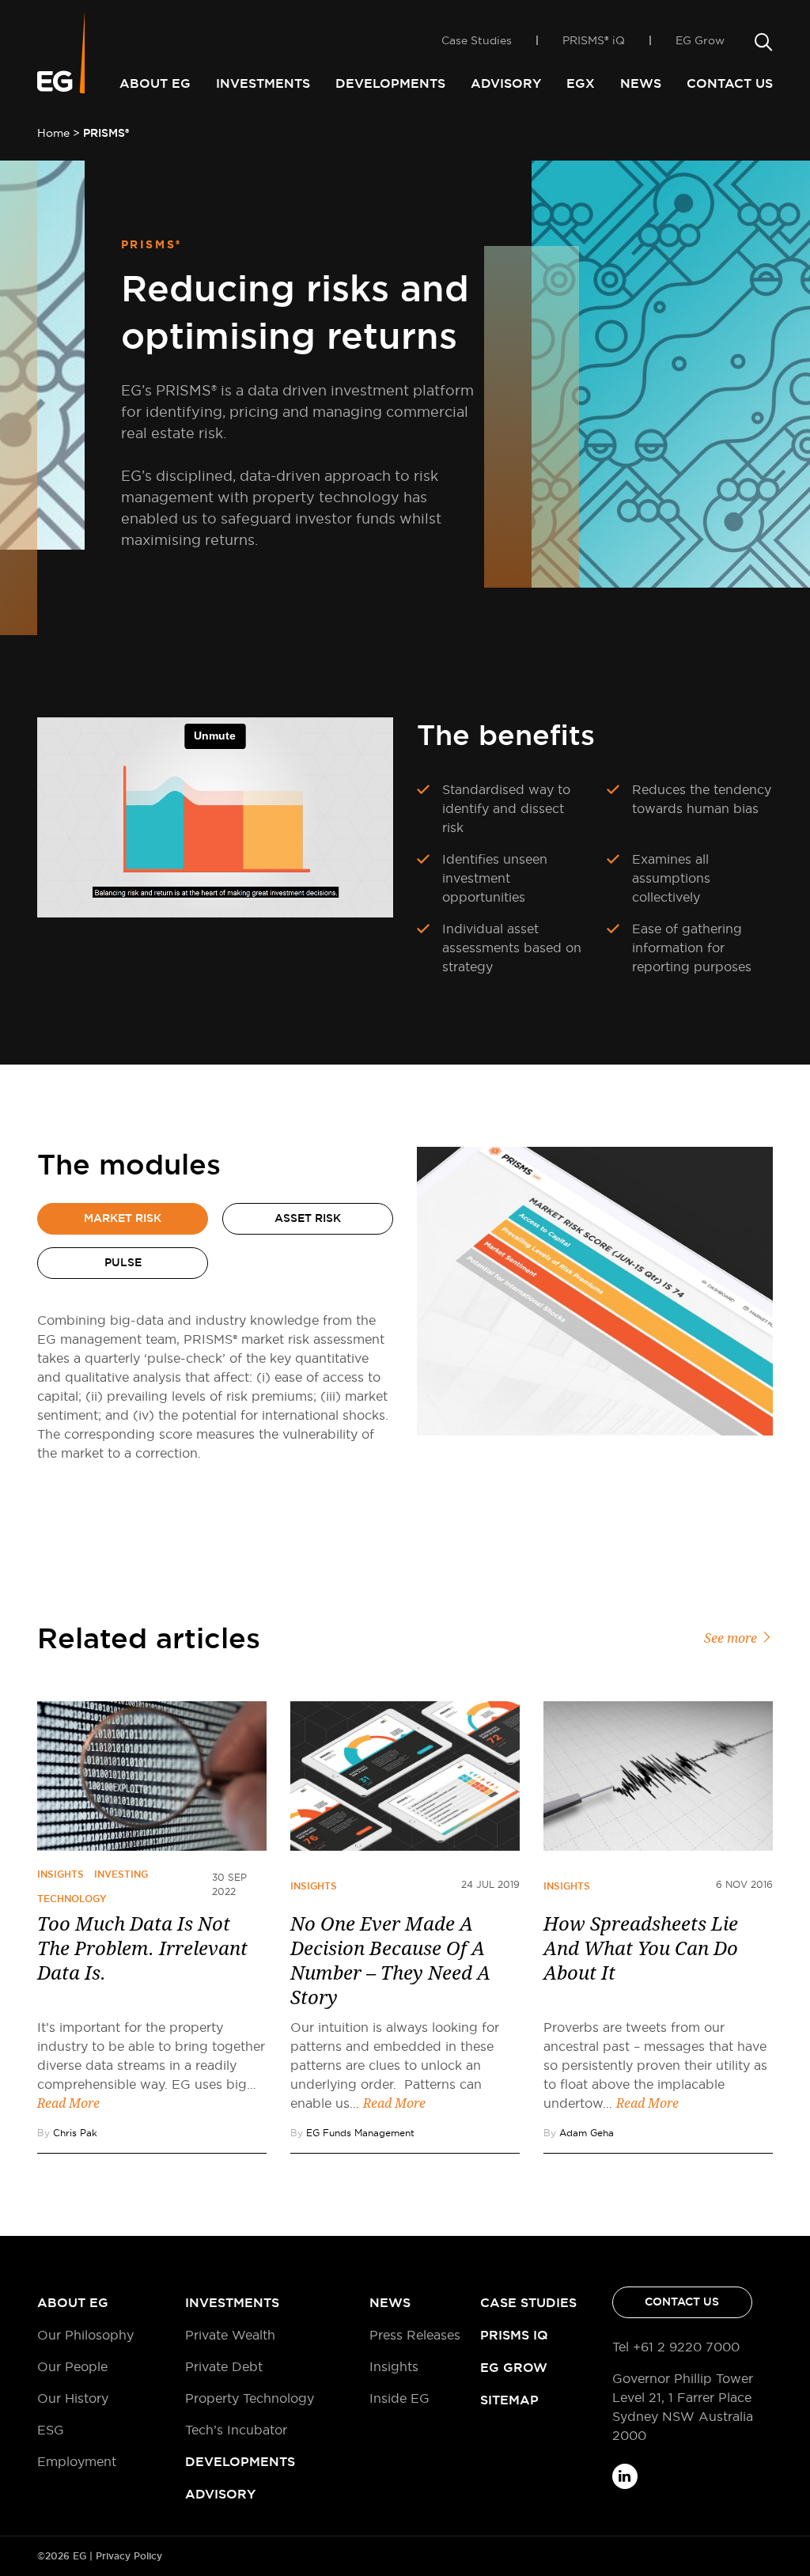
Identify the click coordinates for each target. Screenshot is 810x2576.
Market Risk (123, 1218)
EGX (581, 83)
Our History (73, 2398)
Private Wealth (230, 2335)
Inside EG (399, 2398)
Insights (61, 1874)
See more (732, 1638)
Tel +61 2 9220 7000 (676, 2347)
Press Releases (415, 2335)
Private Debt (224, 2366)
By (67, 2133)
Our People (72, 2366)
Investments (263, 83)
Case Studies (477, 40)
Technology (72, 1899)
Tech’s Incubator (236, 2430)
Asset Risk (308, 1218)
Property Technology (250, 2398)
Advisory (506, 83)
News (641, 83)
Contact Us (730, 83)
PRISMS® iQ (594, 40)
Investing (121, 1874)
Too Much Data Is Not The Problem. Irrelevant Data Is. (142, 1949)
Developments (390, 83)
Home (53, 133)
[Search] (761, 43)
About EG (155, 83)
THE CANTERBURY (489, 11)
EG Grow (700, 40)
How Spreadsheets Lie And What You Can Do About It (641, 1949)
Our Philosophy (85, 2335)
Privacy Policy (129, 2556)
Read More (68, 2103)
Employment (77, 2461)
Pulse (123, 1262)
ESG (51, 2430)
